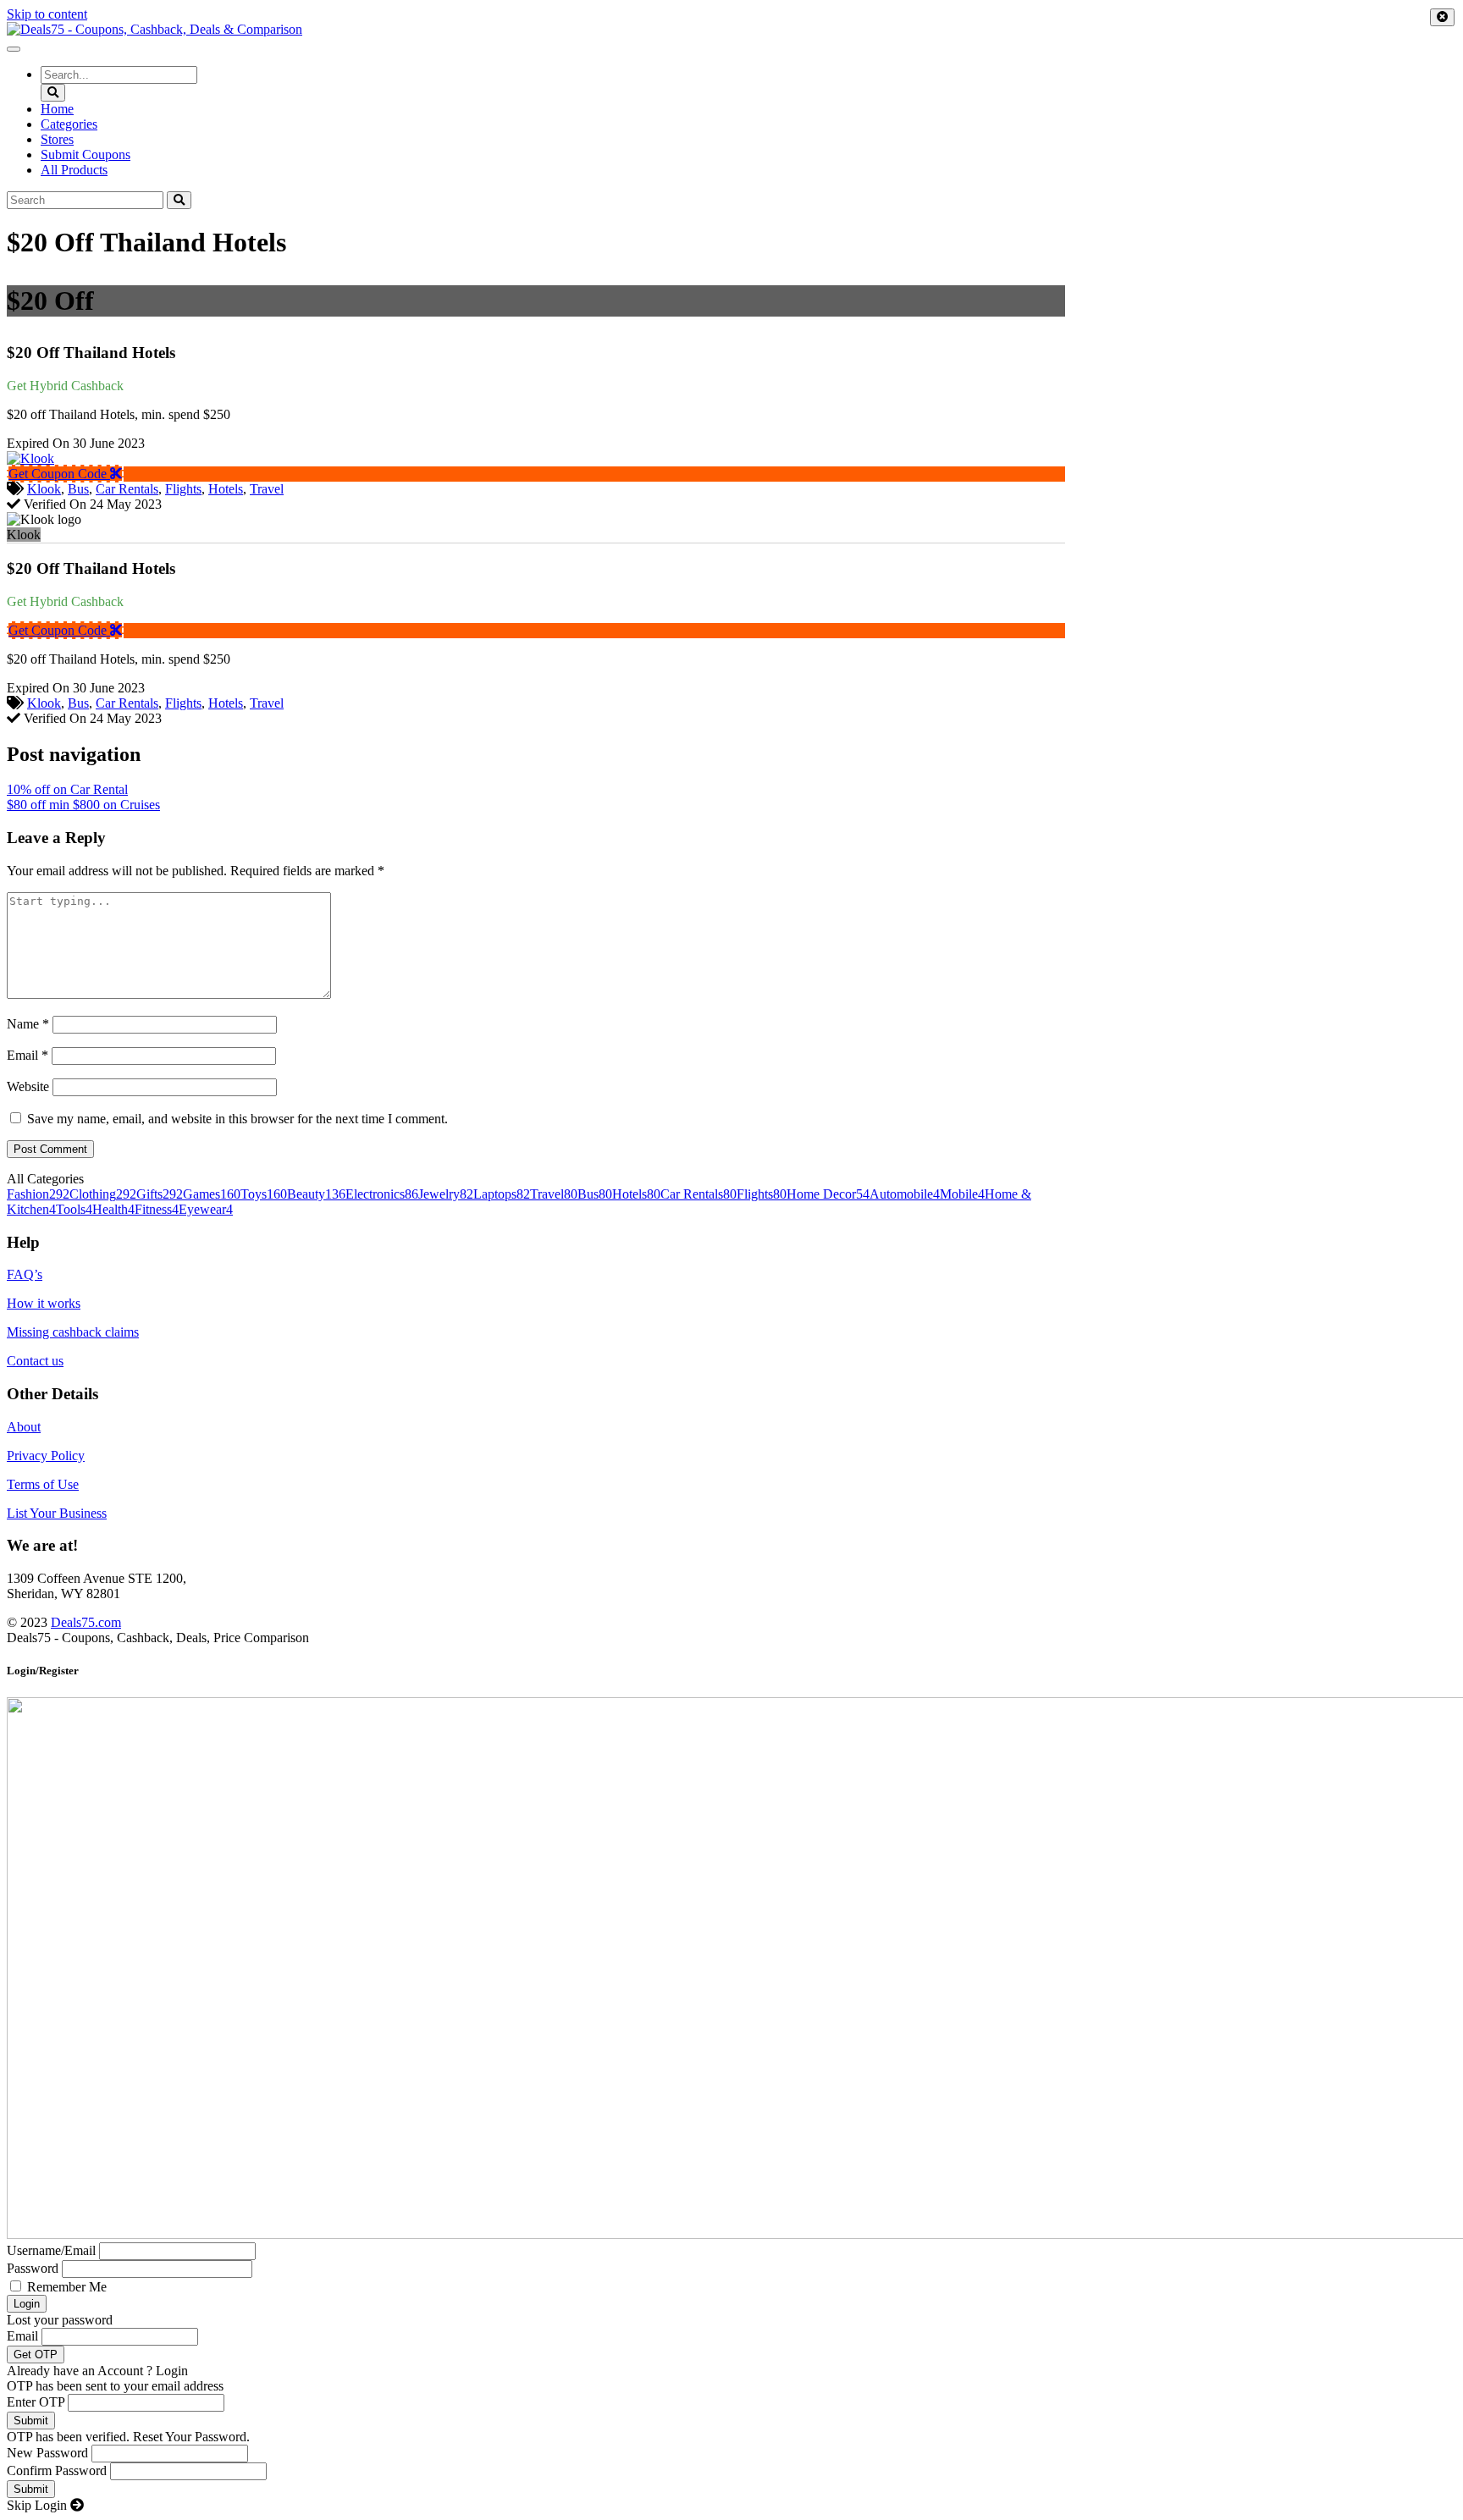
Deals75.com (86, 1622)
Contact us (35, 1361)
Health (113, 1209)
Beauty (316, 1194)
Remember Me (67, 2287)
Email (28, 1055)
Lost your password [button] (60, 2320)
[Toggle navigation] (14, 49)
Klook (44, 489)
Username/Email (51, 2250)
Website (28, 1086)
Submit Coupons (86, 154)
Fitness (157, 1209)
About (24, 1427)
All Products (74, 170)
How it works (44, 1303)
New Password (47, 2453)
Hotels (226, 489)
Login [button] (172, 2371)
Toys (264, 1194)
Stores (57, 139)
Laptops (502, 1194)
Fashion (38, 1194)
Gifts (160, 1194)
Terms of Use (43, 1484)
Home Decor (828, 1194)
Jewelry (446, 1194)
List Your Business (57, 1513)
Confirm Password (57, 2470)
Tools (74, 1209)
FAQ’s (25, 1274)
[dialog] (731, 2088)
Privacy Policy (46, 1456)
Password (33, 2268)
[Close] (1442, 17)
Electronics (382, 1194)
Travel (267, 489)
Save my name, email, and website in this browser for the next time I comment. (237, 1119)
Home (57, 109)
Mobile (962, 1194)
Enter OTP (36, 2402)
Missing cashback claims (73, 1332)
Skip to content (47, 14)
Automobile (905, 1194)
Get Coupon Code (59, 474)
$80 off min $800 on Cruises (83, 805)
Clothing (103, 1194)
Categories (69, 124)
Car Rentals (127, 489)
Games (212, 1194)
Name (28, 1024)
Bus (78, 489)
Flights (183, 489)
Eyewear (206, 1209)
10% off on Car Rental (67, 789)
